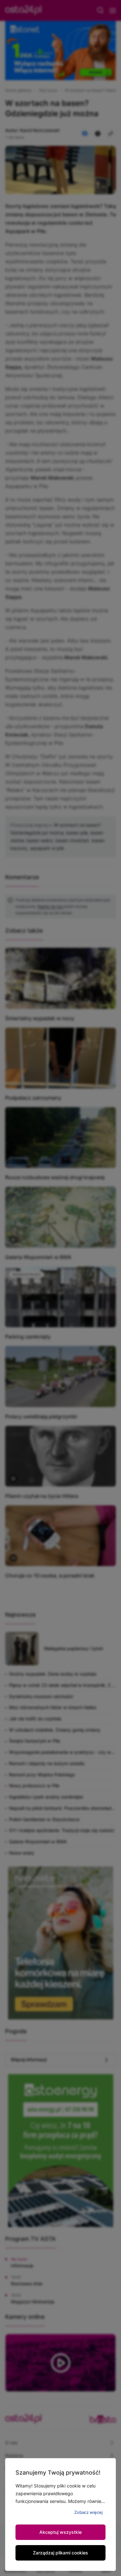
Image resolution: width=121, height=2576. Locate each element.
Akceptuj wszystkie (60, 2532)
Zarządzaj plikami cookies (60, 2553)
